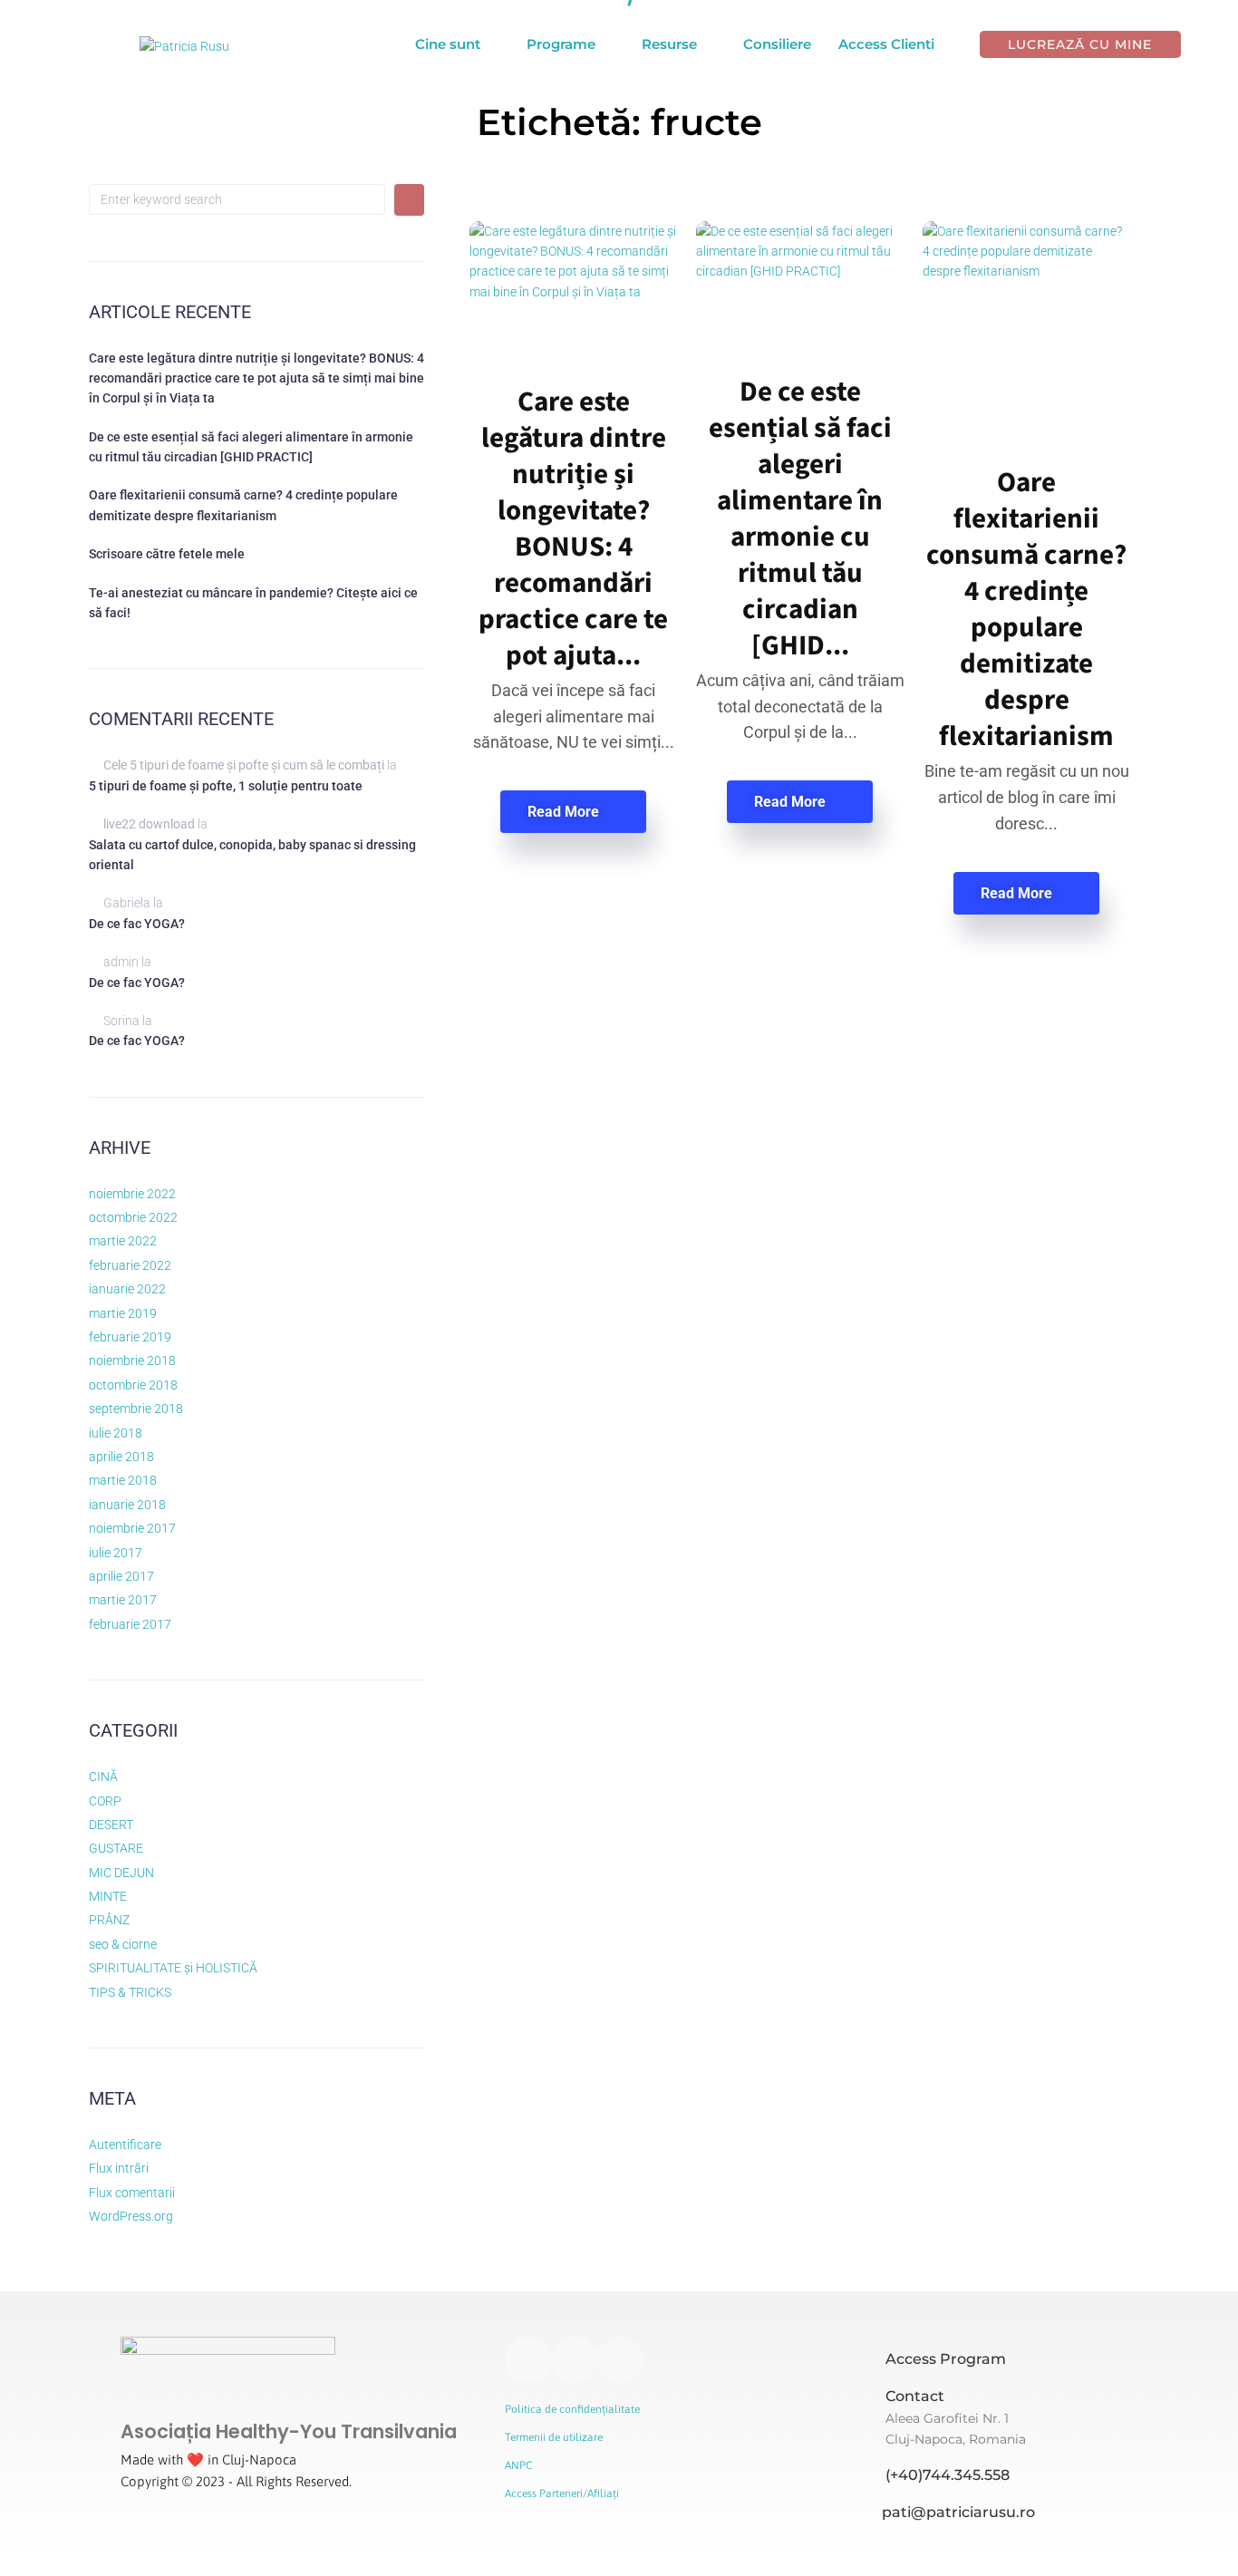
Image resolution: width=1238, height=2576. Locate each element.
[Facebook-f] (574, 2360)
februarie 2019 (130, 1337)
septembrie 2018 (136, 1409)
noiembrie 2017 (132, 1528)
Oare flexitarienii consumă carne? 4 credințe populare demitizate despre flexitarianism (1026, 610)
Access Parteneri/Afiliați (562, 2494)
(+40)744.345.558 (948, 2475)
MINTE (108, 1896)
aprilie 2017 (121, 1576)
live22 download (149, 824)
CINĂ (103, 1777)
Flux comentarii (132, 2193)
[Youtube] (620, 2360)
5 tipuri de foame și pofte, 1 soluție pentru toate (226, 786)
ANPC (518, 2465)
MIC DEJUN (121, 1873)
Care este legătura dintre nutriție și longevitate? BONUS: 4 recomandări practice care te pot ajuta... (573, 529)
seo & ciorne (123, 1944)
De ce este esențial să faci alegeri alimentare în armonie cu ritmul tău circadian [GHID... (800, 519)
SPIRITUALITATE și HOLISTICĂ (173, 1968)
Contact (915, 2396)
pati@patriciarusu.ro (958, 2512)
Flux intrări (119, 2168)
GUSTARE (116, 1848)
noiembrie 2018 (132, 1361)
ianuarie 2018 (127, 1505)
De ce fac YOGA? (137, 924)
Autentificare (125, 2145)
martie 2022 (123, 1241)
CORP (105, 1801)
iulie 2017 (116, 1553)
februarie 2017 (130, 1624)
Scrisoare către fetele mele (167, 554)
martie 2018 (123, 1480)
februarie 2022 (130, 1265)
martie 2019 (123, 1313)
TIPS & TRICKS (130, 1992)
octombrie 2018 (133, 1385)
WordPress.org (131, 2216)
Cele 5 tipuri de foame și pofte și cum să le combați (244, 765)
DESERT (111, 1825)
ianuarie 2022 (127, 1289)
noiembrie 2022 (132, 1194)
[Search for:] (237, 199)
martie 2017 (123, 1600)
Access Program (946, 2359)
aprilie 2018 (121, 1457)
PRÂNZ (109, 1920)
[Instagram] (528, 2360)
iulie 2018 (116, 1433)
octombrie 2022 (133, 1217)
